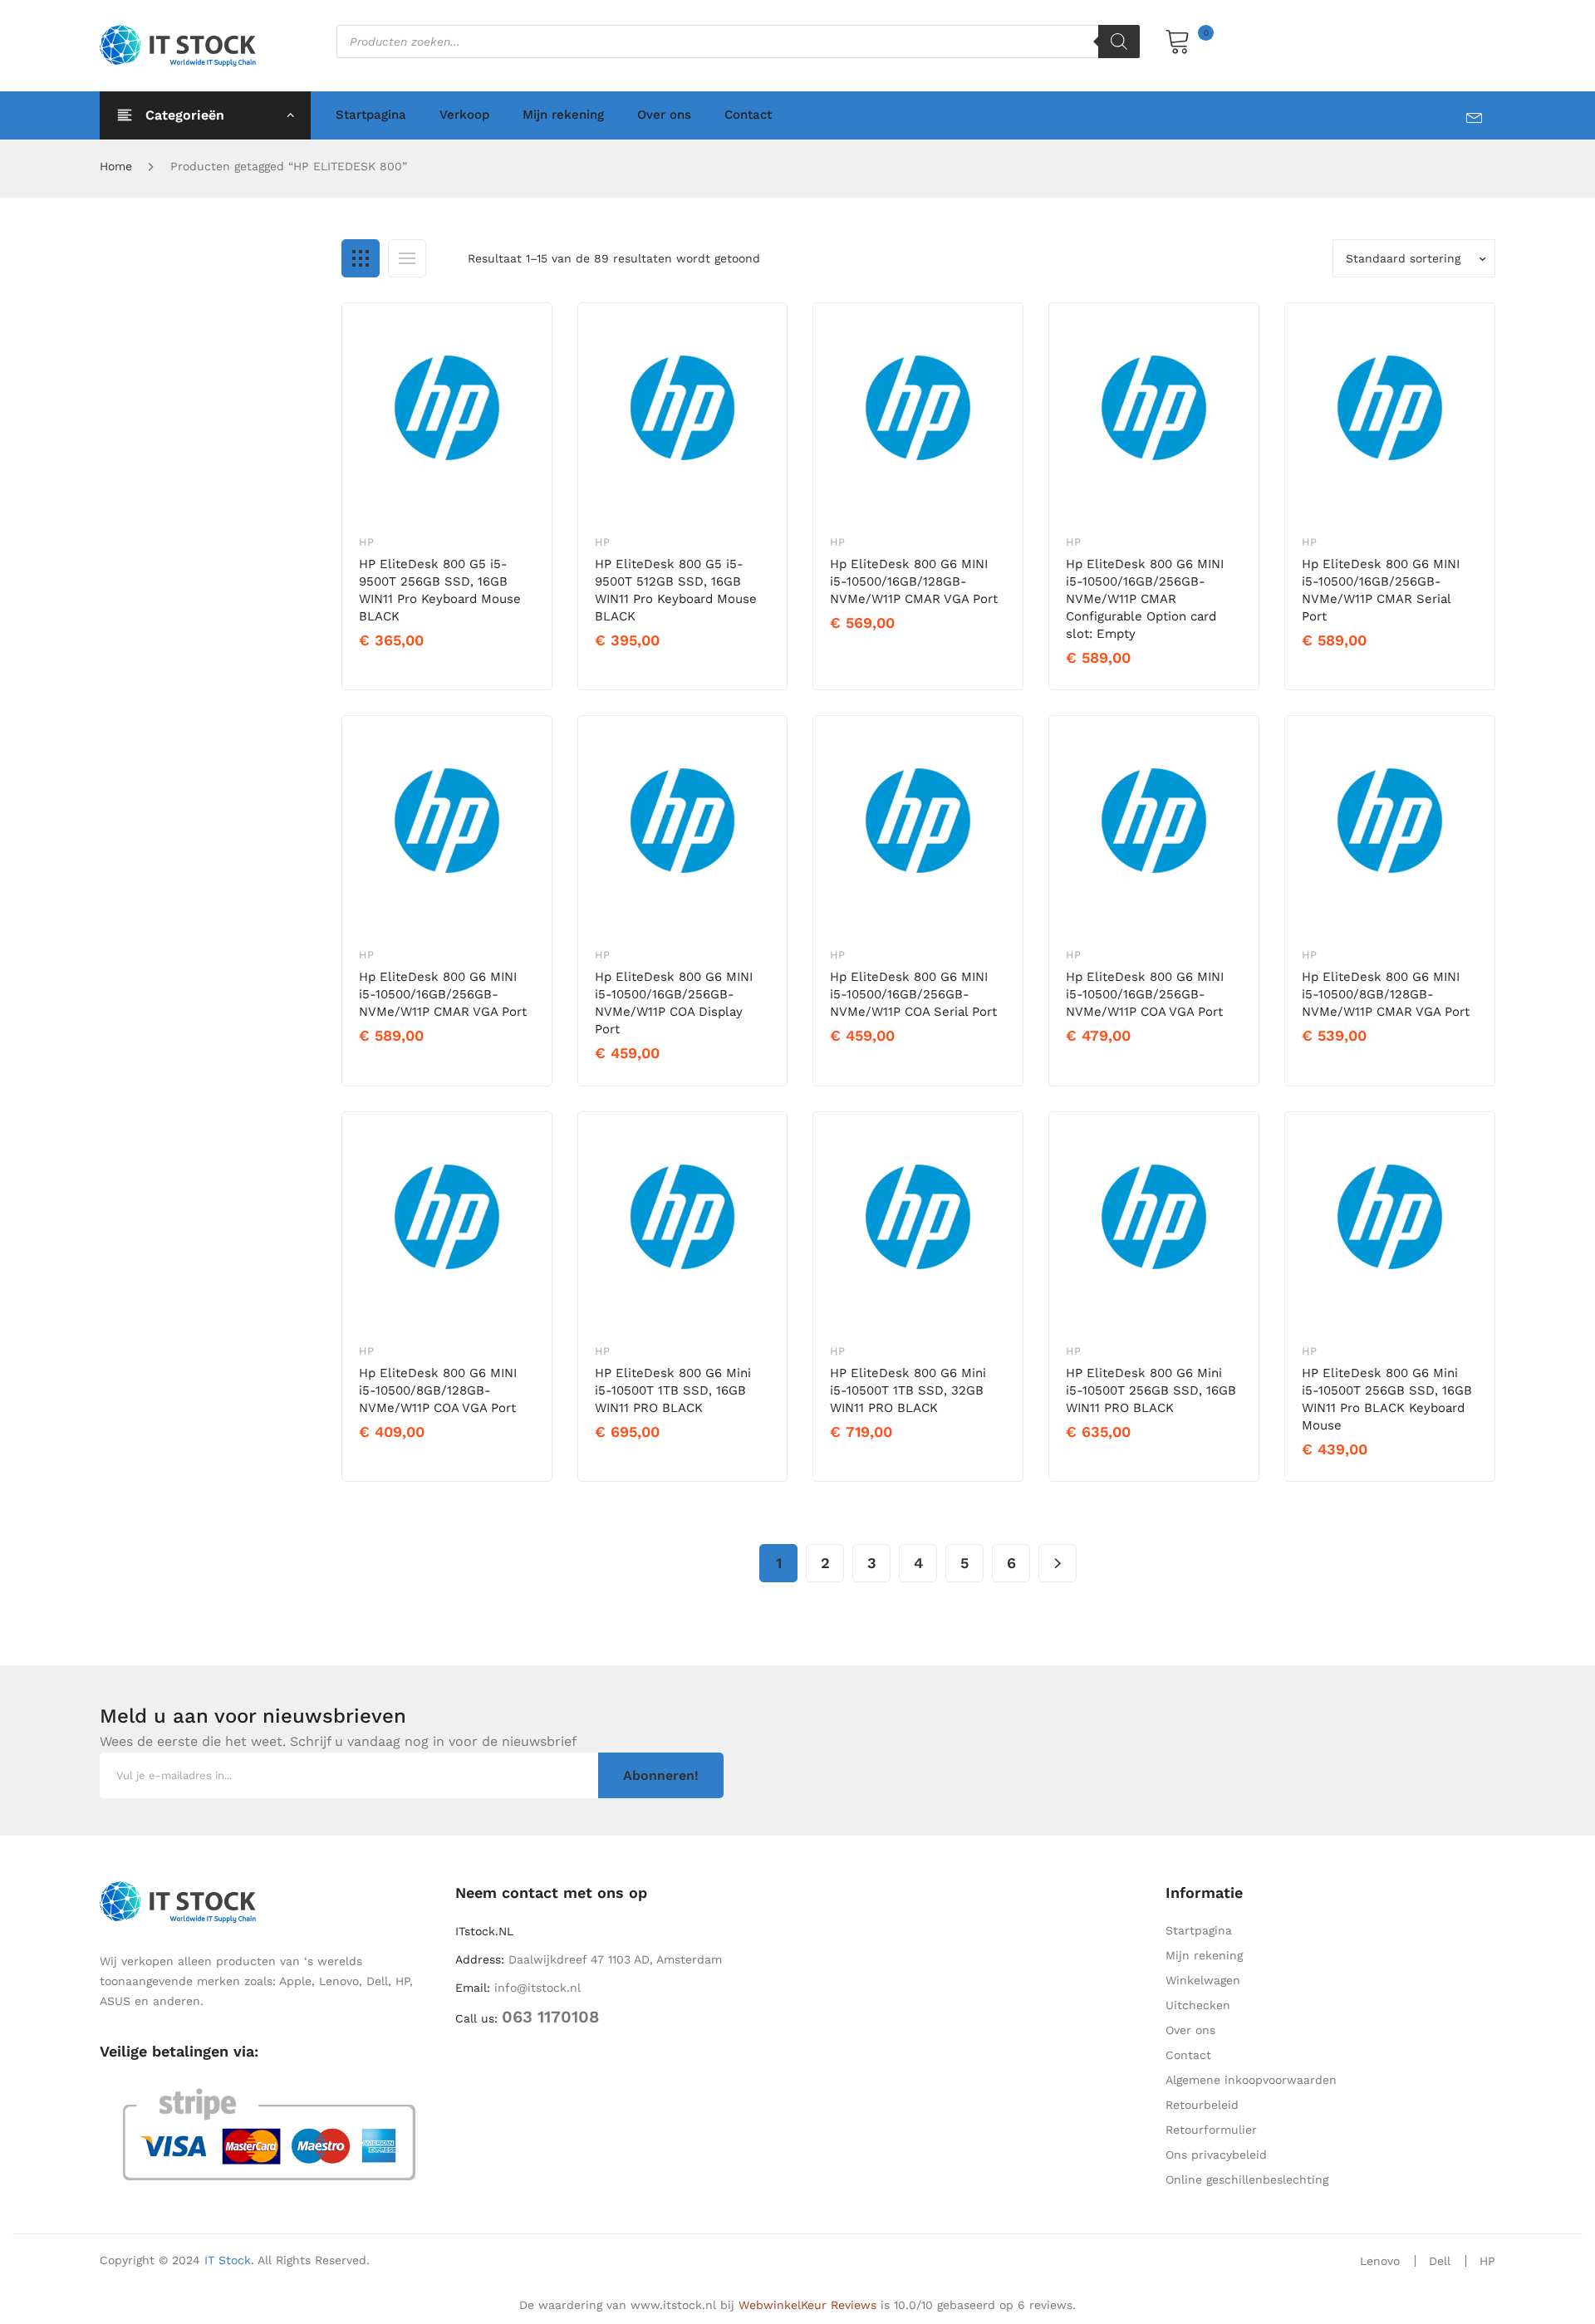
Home (116, 166)
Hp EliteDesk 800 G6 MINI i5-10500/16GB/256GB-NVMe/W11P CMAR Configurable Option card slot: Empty (1145, 599)
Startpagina (371, 115)
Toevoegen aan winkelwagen (452, 669)
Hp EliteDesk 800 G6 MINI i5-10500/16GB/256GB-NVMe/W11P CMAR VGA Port (443, 994)
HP (366, 542)
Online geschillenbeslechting (1247, 2179)
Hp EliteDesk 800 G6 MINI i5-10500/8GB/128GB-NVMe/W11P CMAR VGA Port (1386, 994)
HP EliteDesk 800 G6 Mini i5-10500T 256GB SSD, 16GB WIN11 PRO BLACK (1151, 1390)
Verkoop (464, 115)
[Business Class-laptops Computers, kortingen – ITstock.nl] (182, 45)
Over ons (664, 115)
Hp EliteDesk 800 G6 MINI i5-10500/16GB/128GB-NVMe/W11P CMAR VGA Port (914, 581)
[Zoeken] (1119, 42)
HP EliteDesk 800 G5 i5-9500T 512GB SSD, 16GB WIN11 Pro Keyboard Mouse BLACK (676, 590)
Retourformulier (1211, 2130)
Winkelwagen (1203, 1980)
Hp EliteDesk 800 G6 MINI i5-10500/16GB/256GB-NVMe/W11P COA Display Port (674, 1003)
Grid (361, 258)
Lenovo (1380, 2261)
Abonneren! (661, 1775)
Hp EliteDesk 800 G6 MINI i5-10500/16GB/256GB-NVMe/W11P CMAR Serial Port (1381, 590)
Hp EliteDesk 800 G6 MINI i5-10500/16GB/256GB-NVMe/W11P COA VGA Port (1145, 994)
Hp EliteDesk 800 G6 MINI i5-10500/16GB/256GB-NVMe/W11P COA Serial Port (913, 994)
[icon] (1481, 114)
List (407, 258)
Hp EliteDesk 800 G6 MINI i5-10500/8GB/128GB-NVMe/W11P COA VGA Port (438, 1390)
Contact (748, 115)
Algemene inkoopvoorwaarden (1251, 2080)
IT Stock (228, 2260)
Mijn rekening (563, 115)
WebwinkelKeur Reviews (807, 2305)
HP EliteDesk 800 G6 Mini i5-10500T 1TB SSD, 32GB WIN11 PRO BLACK (908, 1390)
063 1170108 (550, 2017)
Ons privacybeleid (1216, 2155)
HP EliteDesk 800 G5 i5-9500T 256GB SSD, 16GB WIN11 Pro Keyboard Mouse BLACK (440, 590)
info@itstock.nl (537, 1988)
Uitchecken (1198, 2005)
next (1058, 1563)
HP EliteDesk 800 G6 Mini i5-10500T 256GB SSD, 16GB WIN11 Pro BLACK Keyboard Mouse (1387, 1399)
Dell (1440, 2261)
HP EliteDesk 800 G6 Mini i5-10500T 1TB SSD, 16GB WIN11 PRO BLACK (673, 1390)
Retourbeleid (1202, 2105)
